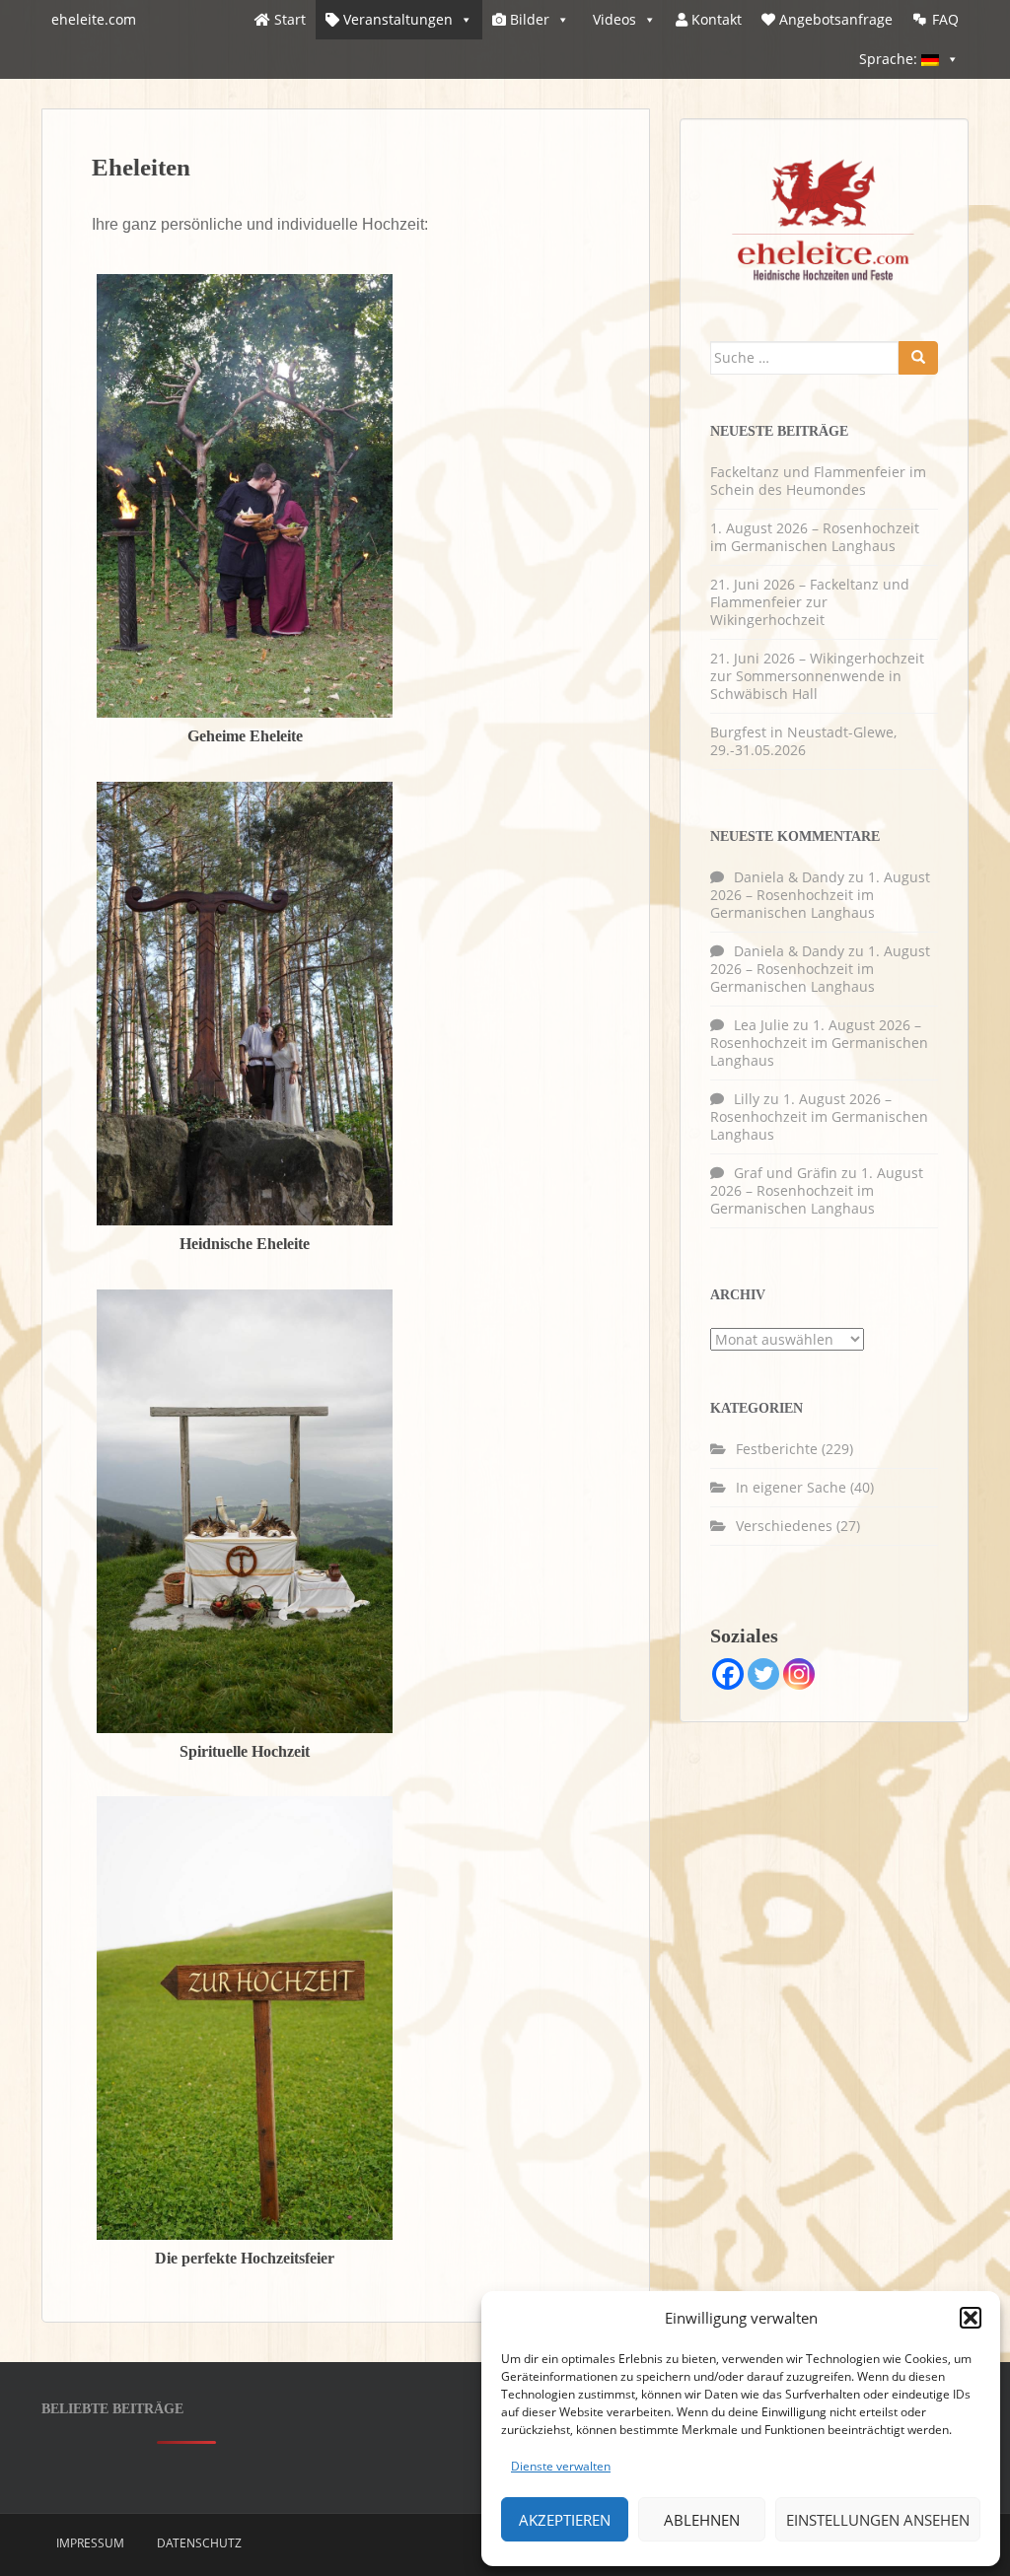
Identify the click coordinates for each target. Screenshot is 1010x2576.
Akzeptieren (565, 2520)
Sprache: (890, 59)
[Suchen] (918, 358)
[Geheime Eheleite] (245, 494)
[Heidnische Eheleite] (245, 1002)
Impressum (90, 2543)
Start (288, 19)
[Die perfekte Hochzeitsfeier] (245, 2018)
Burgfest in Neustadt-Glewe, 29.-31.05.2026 (803, 741)
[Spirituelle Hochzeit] (245, 1510)
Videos (613, 19)
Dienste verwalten (561, 2466)
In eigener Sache (791, 1487)
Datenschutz (199, 2543)
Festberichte (777, 1449)
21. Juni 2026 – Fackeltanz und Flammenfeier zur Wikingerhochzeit (810, 602)
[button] (971, 2318)
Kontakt (715, 19)
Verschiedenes (784, 1526)
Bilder (528, 19)
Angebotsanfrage (834, 19)
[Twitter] (763, 1674)
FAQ (945, 19)
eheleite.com (94, 19)
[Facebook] (728, 1674)
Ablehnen (702, 2520)
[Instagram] (799, 1674)
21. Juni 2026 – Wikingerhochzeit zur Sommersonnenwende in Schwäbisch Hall (817, 676)
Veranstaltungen (396, 19)
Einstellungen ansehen (878, 2520)
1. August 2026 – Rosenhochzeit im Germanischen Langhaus (815, 537)
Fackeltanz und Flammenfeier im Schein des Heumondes (818, 481)
